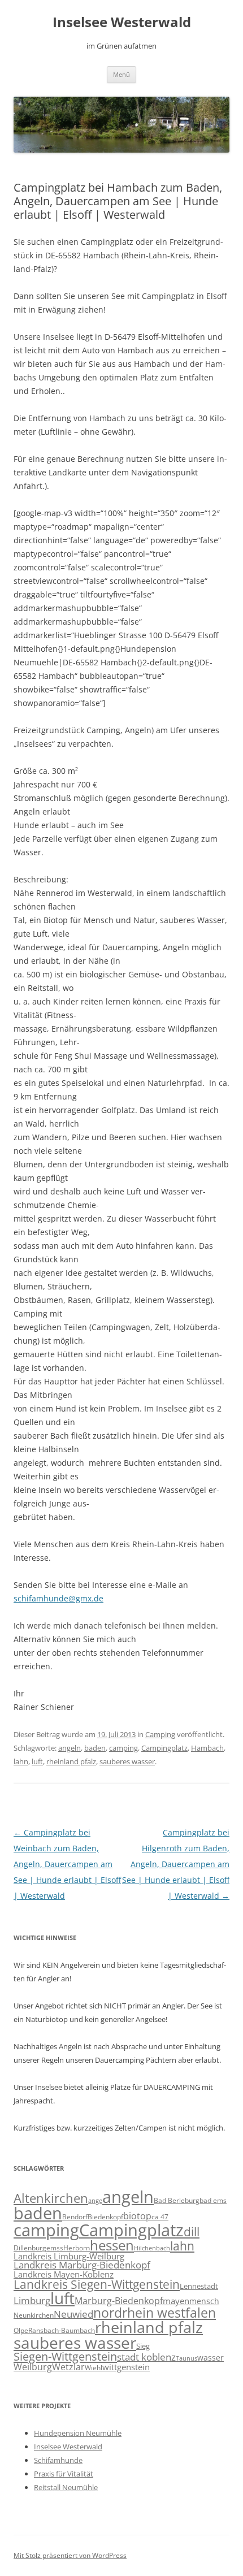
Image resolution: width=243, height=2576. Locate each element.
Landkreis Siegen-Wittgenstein (97, 2284)
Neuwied (73, 2314)
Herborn (77, 2248)
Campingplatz (164, 1748)
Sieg (143, 2346)
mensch (204, 2301)
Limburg (32, 2300)
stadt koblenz (146, 2357)
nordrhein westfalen (155, 2313)
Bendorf (75, 2217)
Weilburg (33, 2367)
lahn (21, 1761)
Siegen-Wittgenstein (65, 2356)
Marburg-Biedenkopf (119, 2301)
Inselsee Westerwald (122, 22)
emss (55, 2248)
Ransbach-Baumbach (62, 2330)
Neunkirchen (34, 2315)
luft (37, 1761)
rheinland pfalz (71, 1761)
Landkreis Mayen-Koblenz (64, 2274)
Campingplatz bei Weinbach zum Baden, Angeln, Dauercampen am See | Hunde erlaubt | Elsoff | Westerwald (67, 1864)
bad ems (213, 2200)
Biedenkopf (105, 2216)
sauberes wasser (127, 1761)
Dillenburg (30, 2248)
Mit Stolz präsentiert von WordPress (70, 2555)
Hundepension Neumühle (78, 2433)
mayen (176, 2301)
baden (95, 1748)
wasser (211, 2358)
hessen (112, 2245)
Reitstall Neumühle (66, 2487)
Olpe (21, 2330)
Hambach (207, 1748)
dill (192, 2232)
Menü (121, 74)
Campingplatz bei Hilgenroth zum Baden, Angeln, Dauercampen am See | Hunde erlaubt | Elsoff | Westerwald (176, 1864)
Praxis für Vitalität (64, 2474)
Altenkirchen (51, 2198)
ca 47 (160, 2217)
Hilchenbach (152, 2248)
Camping (160, 1734)
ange (95, 2201)
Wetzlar (68, 2367)
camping (123, 1748)
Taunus (186, 2358)
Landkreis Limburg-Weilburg (69, 2256)
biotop (137, 2216)
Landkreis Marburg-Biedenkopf (82, 2265)
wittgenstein (126, 2367)
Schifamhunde (58, 2460)
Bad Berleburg (177, 2200)
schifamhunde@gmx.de (58, 1598)
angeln (70, 1748)
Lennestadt (199, 2286)
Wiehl (94, 2367)
